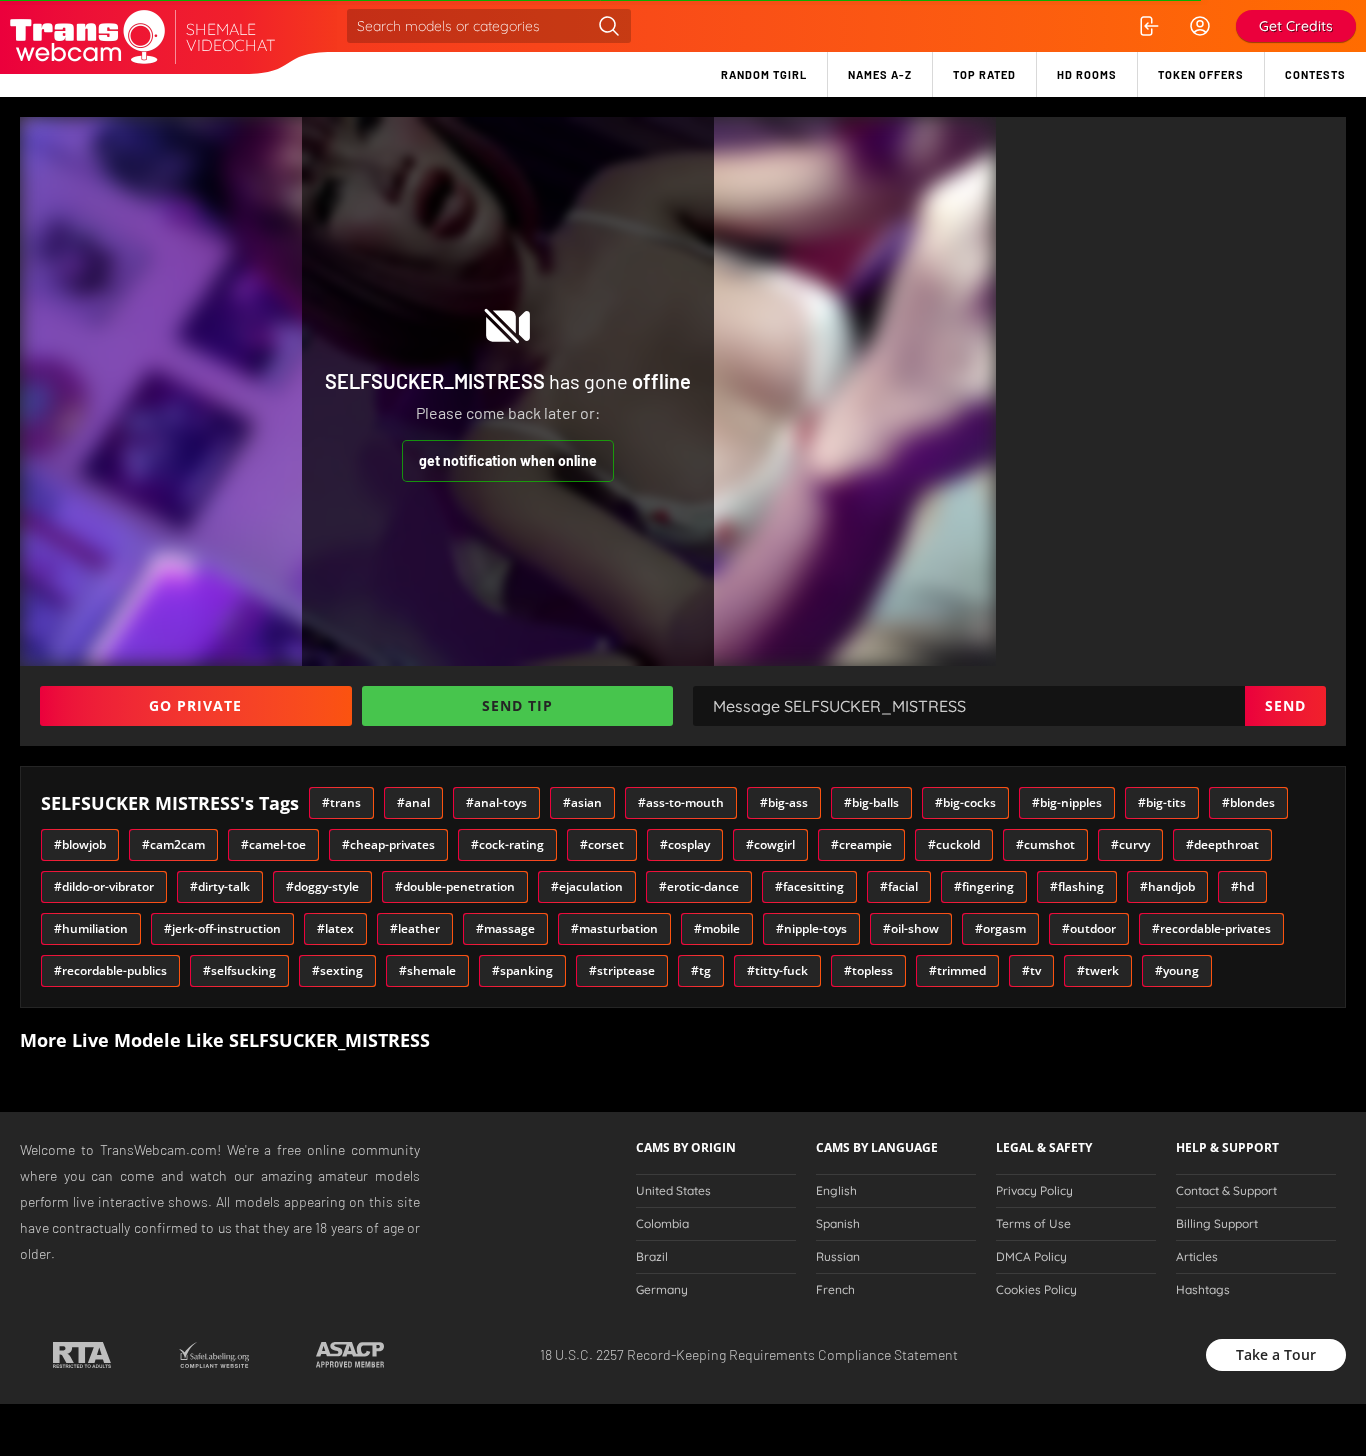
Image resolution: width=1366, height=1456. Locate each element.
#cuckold (954, 844)
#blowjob (80, 844)
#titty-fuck (777, 970)
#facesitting (809, 886)
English (836, 1191)
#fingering (984, 886)
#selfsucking (239, 970)
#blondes (1248, 802)
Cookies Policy (1036, 1290)
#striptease (622, 970)
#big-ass (784, 802)
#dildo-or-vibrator (104, 886)
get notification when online (508, 460)
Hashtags (1203, 1290)
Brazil (652, 1257)
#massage (505, 928)
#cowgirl (770, 844)
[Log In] (1148, 26)
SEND (1285, 705)
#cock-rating (507, 844)
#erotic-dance (699, 886)
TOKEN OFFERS (1201, 74)
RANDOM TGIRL (764, 74)
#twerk (1098, 970)
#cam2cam (173, 844)
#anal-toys (496, 802)
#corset (602, 844)
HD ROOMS (1087, 74)
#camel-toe (273, 844)
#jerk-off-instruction (222, 928)
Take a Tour (1276, 1354)
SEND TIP (517, 705)
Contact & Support (1226, 1191)
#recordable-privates (1211, 928)
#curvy (1130, 844)
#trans (341, 802)
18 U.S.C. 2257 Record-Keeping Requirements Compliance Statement (749, 1354)
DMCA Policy (1031, 1257)
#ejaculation (587, 886)
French (835, 1290)
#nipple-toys (811, 928)
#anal (413, 802)
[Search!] (609, 26)
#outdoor (1089, 928)
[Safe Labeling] (213, 1355)
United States (673, 1191)
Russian (838, 1257)
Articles (1197, 1257)
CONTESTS (1315, 74)
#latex (335, 928)
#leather (415, 928)
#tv (1031, 970)
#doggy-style (322, 886)
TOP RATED (984, 74)
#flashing (1077, 886)
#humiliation (91, 928)
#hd (1242, 886)
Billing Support (1217, 1224)
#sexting (337, 970)
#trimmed (957, 970)
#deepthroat (1222, 844)
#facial (899, 886)
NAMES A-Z (880, 74)
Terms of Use (1033, 1224)
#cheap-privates (388, 844)
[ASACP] (350, 1355)
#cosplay (685, 844)
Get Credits (1296, 26)
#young (1177, 970)
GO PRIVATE (195, 705)
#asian (582, 802)
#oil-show (911, 928)
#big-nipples (1067, 802)
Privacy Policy (1034, 1191)
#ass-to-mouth (681, 802)
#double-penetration (455, 886)
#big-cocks (965, 802)
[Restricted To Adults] (81, 1355)
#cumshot (1045, 844)
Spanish (838, 1224)
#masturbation (614, 928)
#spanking (522, 970)
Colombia (662, 1224)
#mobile (717, 928)
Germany (662, 1290)
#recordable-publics (110, 970)
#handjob (1167, 886)
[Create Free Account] (1200, 26)
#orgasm (1000, 928)
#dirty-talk (220, 886)
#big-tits (1162, 802)
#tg (701, 970)
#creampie (861, 844)
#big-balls (871, 802)
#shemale (427, 970)
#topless (868, 970)
